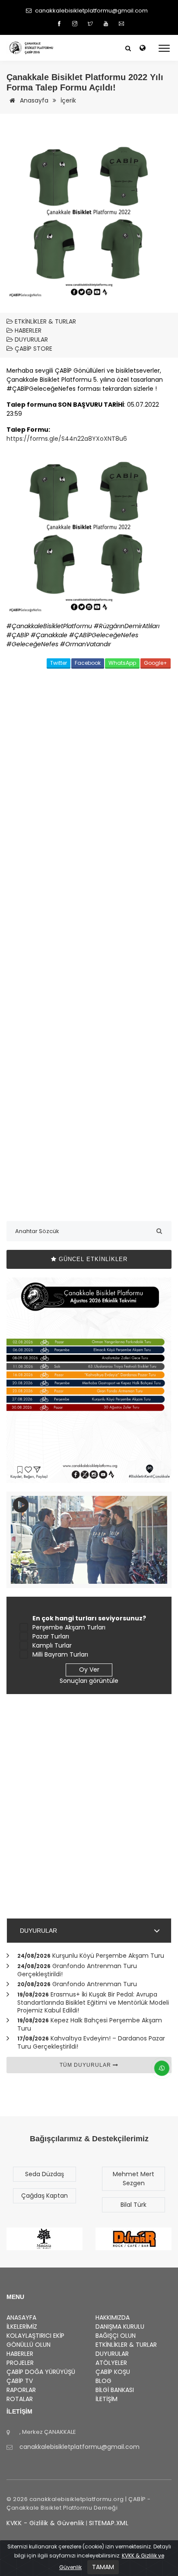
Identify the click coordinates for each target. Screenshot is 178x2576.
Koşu (113, 2372)
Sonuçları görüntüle (89, 1681)
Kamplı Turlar (52, 1645)
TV (20, 2381)
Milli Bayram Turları (60, 1654)
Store (33, 349)
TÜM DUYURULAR (86, 2065)
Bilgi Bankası (115, 2390)
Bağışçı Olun (116, 2336)
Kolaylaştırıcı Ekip (35, 2336)
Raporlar (21, 2390)
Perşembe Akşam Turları (69, 1627)
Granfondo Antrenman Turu (95, 1984)
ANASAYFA (21, 2317)
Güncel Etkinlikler (92, 1259)
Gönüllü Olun (29, 2345)
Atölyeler (111, 2363)
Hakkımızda (113, 2317)
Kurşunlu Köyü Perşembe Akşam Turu (108, 1956)
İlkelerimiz (22, 2327)
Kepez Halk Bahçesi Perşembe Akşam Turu (90, 2024)
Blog (103, 2381)
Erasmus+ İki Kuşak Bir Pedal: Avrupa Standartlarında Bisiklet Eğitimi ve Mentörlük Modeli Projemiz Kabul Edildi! (93, 2002)
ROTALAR (20, 2399)
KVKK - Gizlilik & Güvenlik (45, 2523)
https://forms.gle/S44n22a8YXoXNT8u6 (67, 439)
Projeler (20, 2363)
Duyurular (30, 340)
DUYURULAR (38, 1931)
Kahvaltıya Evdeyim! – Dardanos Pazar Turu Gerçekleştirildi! (91, 2042)
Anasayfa (33, 100)
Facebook (88, 663)
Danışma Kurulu (120, 2327)
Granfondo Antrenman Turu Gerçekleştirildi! (77, 1970)
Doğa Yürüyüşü (41, 2372)
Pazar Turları (51, 1636)
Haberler (27, 330)
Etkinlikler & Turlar (44, 321)
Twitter (59, 663)
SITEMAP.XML (109, 2523)
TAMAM (103, 2567)
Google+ (156, 663)
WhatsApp (122, 663)
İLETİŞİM (106, 2399)
